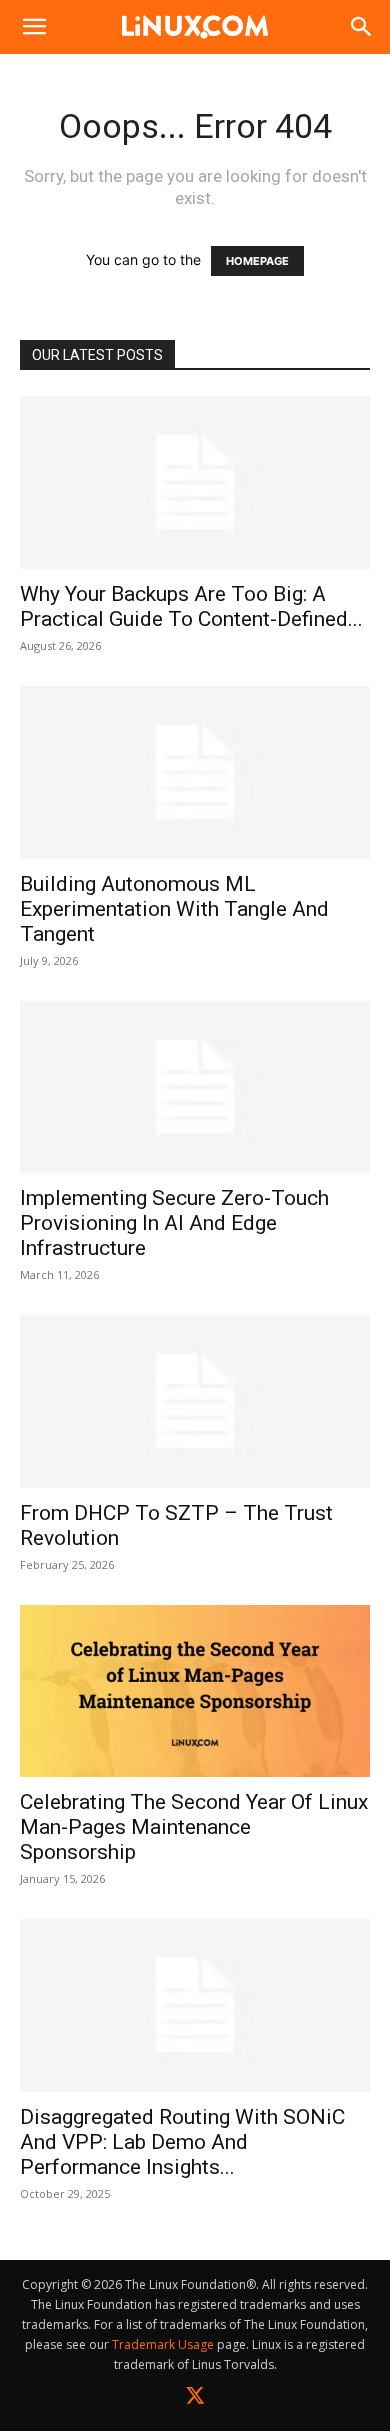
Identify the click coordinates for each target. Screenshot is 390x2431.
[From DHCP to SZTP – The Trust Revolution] (195, 1401)
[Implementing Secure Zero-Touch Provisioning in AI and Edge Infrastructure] (195, 1087)
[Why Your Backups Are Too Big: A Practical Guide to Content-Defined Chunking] (195, 482)
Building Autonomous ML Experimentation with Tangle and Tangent (174, 909)
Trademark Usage (163, 2344)
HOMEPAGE (257, 261)
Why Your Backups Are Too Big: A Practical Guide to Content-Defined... (191, 606)
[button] (34, 27)
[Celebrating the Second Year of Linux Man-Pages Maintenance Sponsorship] (195, 1690)
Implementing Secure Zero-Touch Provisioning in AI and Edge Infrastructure (174, 1223)
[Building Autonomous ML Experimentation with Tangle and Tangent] (195, 772)
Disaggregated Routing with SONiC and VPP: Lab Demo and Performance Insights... (182, 2142)
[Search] (362, 27)
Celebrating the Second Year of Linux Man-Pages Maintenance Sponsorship (194, 1827)
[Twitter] (195, 2399)
